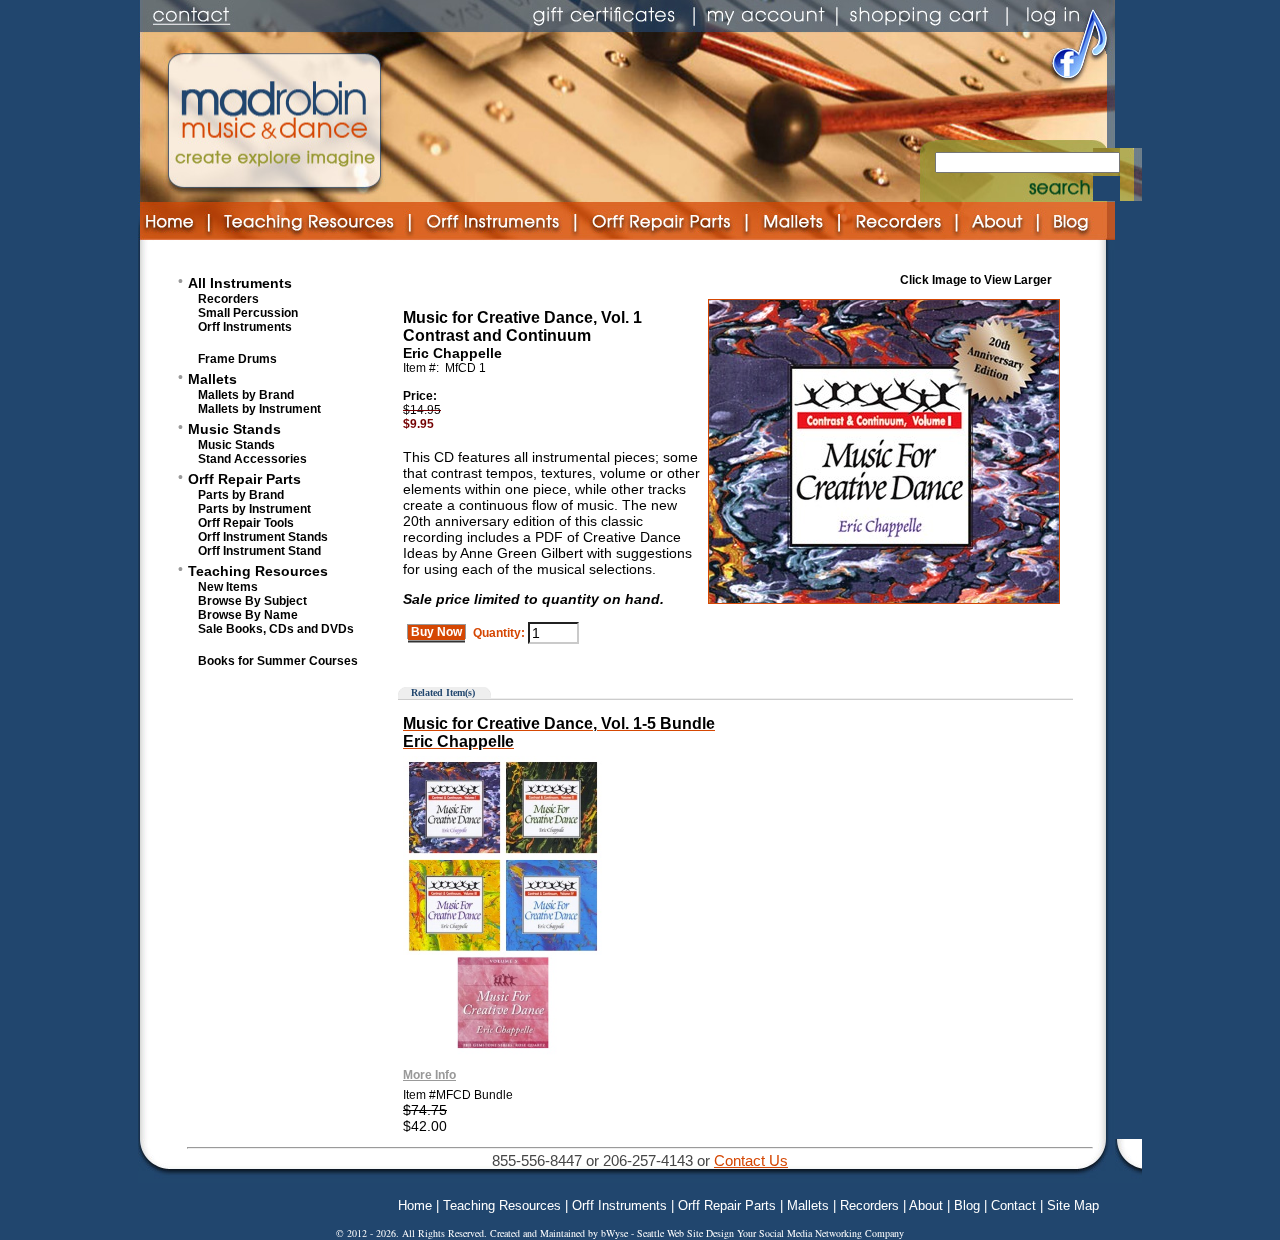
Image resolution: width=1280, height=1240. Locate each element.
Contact (1013, 1205)
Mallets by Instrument (259, 409)
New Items (228, 587)
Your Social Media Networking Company (820, 1233)
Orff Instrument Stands (263, 537)
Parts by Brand (241, 495)
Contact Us (751, 1160)
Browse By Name (248, 615)
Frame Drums (237, 359)
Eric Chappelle (452, 353)
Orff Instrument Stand (259, 551)
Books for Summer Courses (278, 661)
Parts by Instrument (254, 509)
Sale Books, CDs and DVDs (276, 629)
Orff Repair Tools (246, 523)
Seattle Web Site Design (687, 1233)
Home (415, 1205)
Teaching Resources (258, 571)
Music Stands (234, 429)
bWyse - (619, 1233)
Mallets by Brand (246, 395)
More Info (429, 1075)
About (926, 1205)
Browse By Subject (252, 601)
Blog (967, 1205)
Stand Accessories (252, 459)
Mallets (212, 379)
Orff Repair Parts (244, 479)
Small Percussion (248, 313)
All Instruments (240, 283)
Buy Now (436, 632)
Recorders (228, 299)
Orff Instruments (245, 327)
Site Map (1073, 1205)
